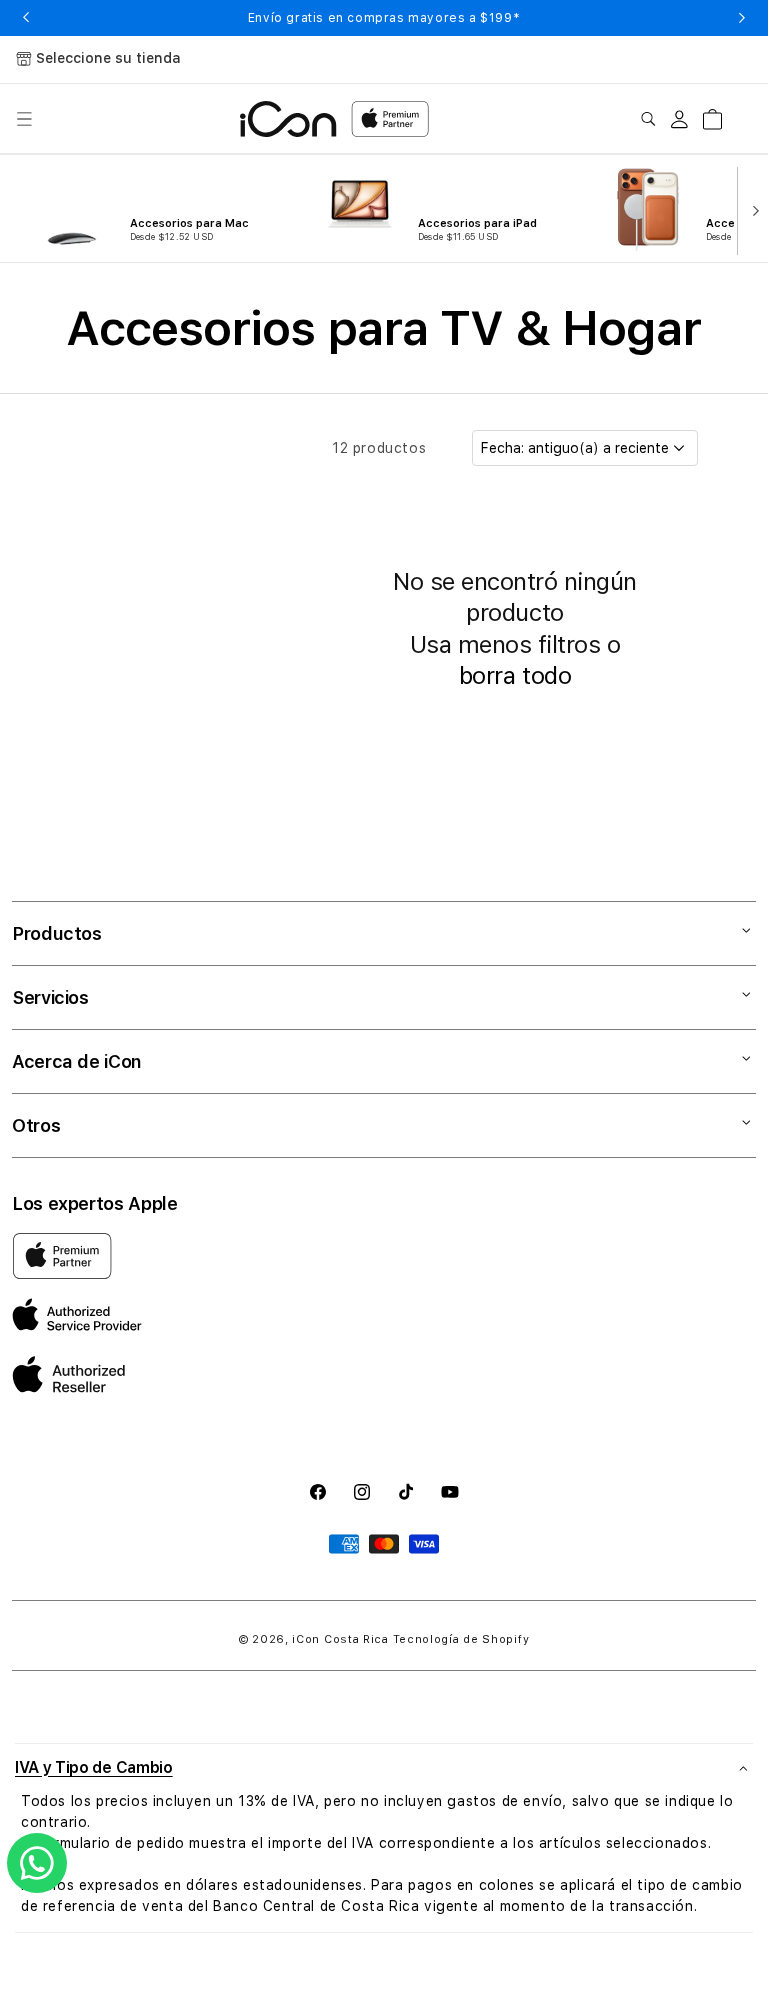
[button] (24, 119)
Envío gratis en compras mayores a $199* (384, 18)
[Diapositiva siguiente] (751, 209)
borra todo (515, 675)
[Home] (288, 119)
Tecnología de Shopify (461, 1639)
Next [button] (742, 18)
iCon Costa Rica (340, 1639)
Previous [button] (26, 18)
